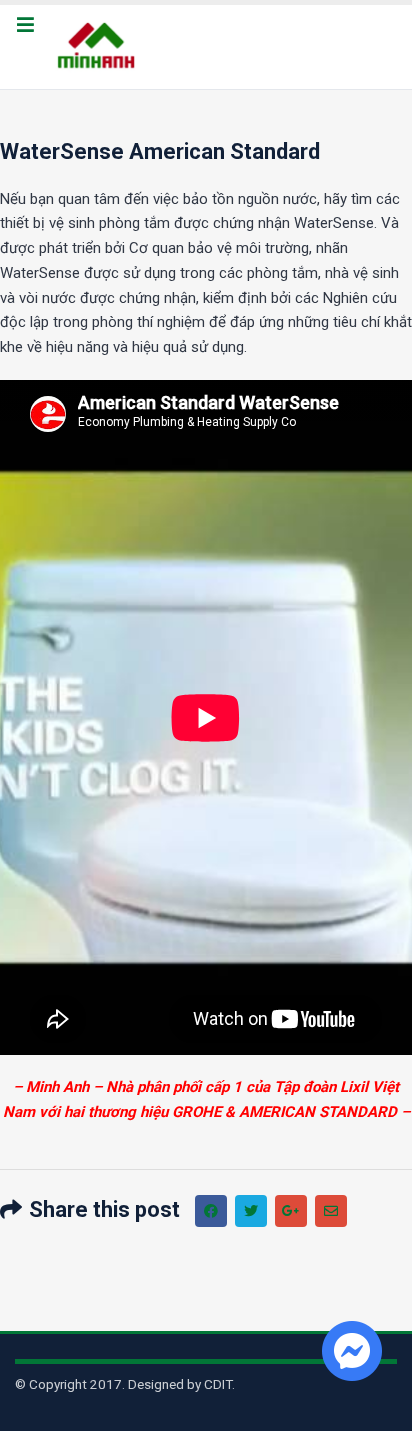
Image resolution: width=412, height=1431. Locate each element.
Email (331, 1211)
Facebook (211, 1211)
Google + (291, 1211)
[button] (25, 26)
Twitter (251, 1211)
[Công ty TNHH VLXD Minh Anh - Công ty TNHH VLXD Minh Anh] (99, 47)
